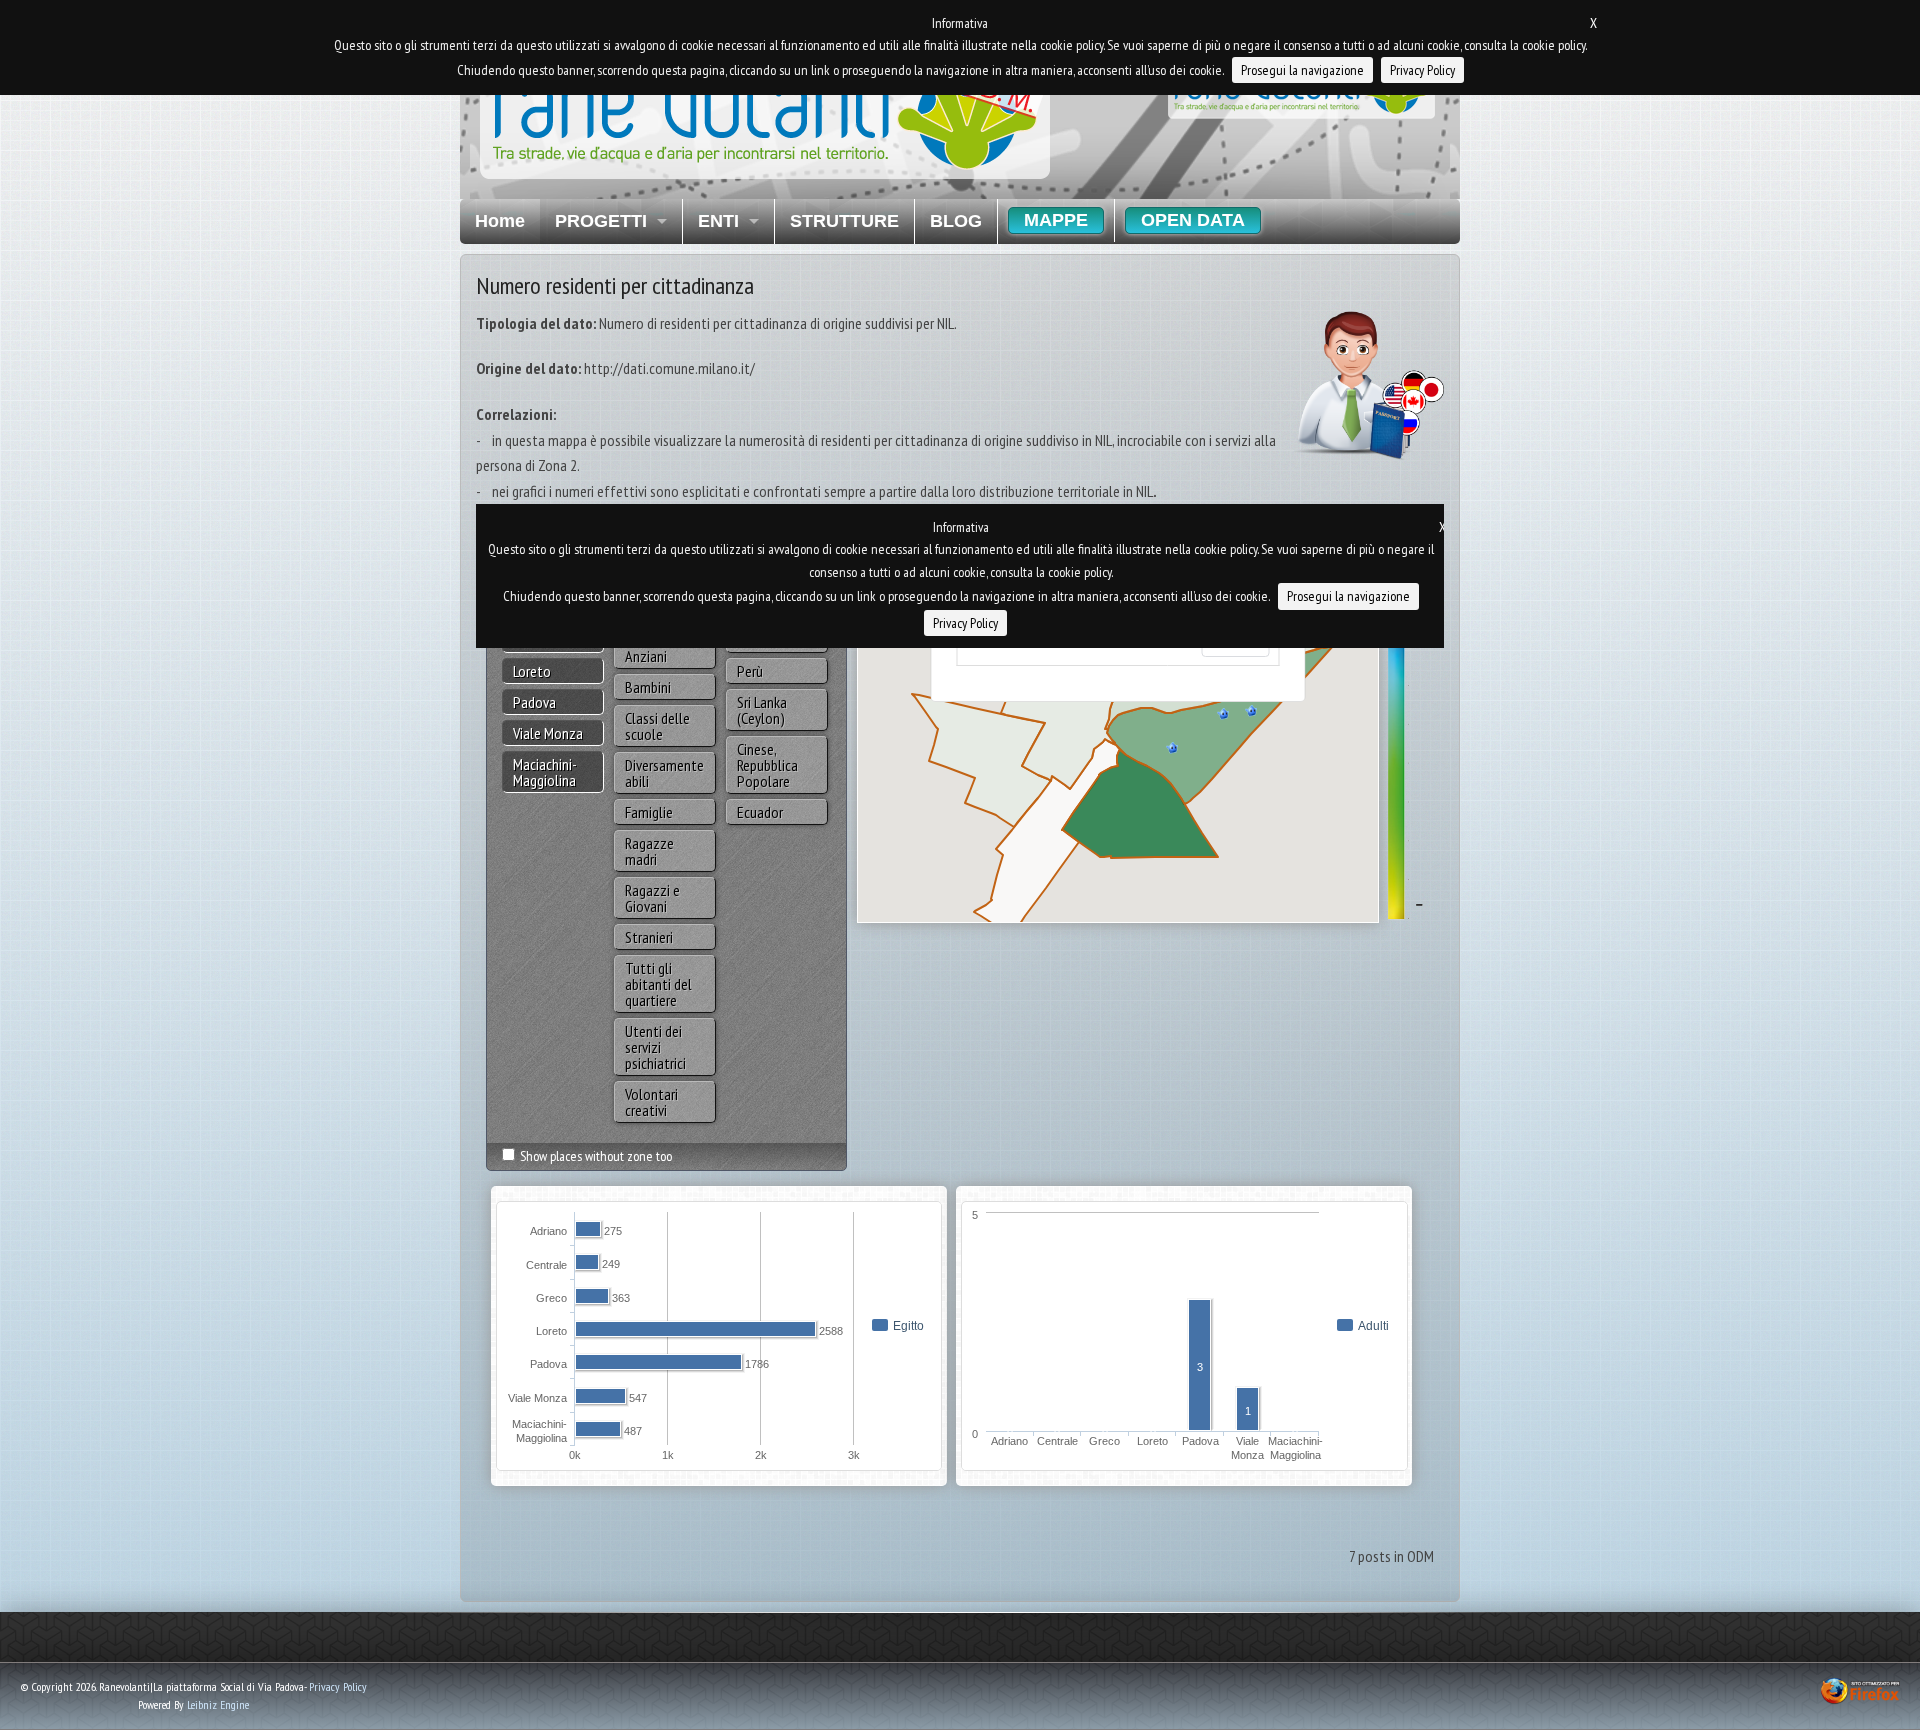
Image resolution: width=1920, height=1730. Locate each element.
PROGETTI (601, 221)
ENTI (718, 221)
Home (500, 221)
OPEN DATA (1193, 220)
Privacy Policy (338, 1686)
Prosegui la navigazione (1302, 70)
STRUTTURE (844, 221)
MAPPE (1056, 220)
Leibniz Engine (218, 1704)
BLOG (956, 221)
